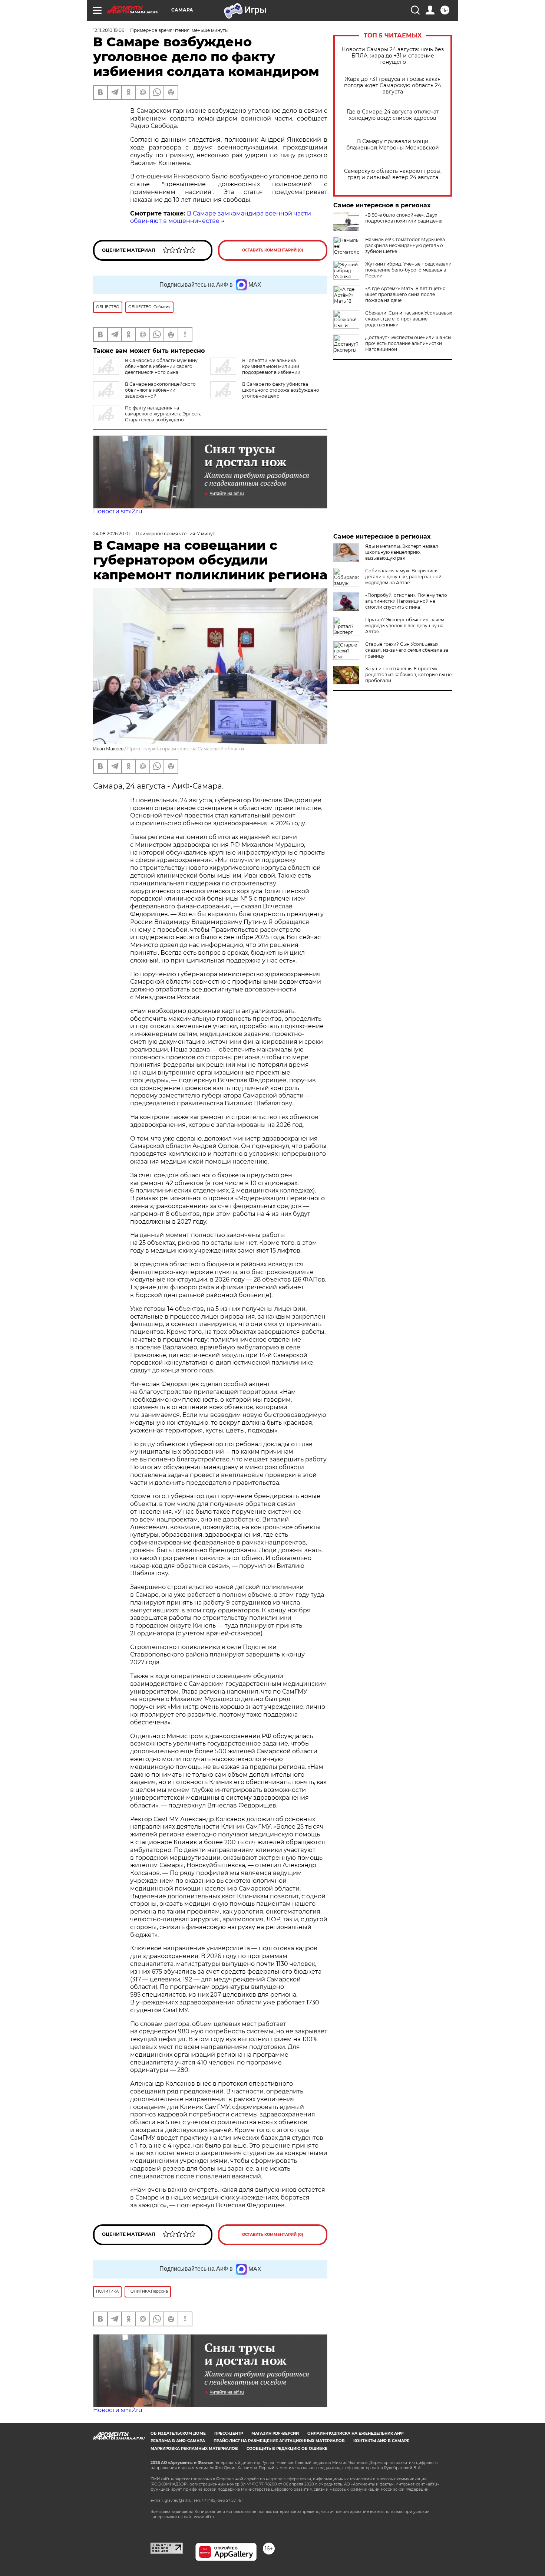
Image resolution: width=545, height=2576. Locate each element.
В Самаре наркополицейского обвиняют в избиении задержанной (160, 390)
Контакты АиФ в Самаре (381, 2441)
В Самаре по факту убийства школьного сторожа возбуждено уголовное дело (281, 390)
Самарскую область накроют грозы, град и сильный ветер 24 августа (393, 174)
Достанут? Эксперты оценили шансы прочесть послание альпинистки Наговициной (408, 343)
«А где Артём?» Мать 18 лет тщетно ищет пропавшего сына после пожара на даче (405, 294)
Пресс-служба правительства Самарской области (186, 749)
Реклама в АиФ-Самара (178, 2441)
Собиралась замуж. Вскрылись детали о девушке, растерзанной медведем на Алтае (403, 577)
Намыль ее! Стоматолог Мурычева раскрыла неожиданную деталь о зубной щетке (405, 245)
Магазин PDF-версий (275, 2433)
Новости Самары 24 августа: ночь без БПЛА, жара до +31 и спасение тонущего (393, 56)
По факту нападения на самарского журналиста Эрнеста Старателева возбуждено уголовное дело (147, 417)
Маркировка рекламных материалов (194, 2449)
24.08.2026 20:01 (111, 534)
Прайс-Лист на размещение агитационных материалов (279, 2441)
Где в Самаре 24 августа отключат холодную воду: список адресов (393, 115)
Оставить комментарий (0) (273, 250)
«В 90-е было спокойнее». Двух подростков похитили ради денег (404, 218)
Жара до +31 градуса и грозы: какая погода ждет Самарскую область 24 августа (393, 85)
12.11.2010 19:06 (109, 30)
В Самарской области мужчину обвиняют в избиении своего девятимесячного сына (161, 366)
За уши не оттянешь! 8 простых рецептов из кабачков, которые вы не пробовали (408, 675)
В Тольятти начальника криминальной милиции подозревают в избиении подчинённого (255, 369)
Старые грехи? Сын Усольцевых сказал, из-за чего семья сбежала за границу (407, 650)
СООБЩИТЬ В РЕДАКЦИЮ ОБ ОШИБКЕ (287, 2449)
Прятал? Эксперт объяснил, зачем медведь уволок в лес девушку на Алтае (405, 626)
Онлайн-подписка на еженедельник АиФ (356, 2433)
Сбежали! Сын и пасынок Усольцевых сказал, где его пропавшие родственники (409, 319)
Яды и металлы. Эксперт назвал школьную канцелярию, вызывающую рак (402, 552)
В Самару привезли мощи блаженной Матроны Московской (393, 145)
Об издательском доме (178, 2433)
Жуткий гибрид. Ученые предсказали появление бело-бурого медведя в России (408, 270)
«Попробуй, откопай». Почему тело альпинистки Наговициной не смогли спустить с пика (406, 601)
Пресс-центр (229, 2433)
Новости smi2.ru (118, 511)
